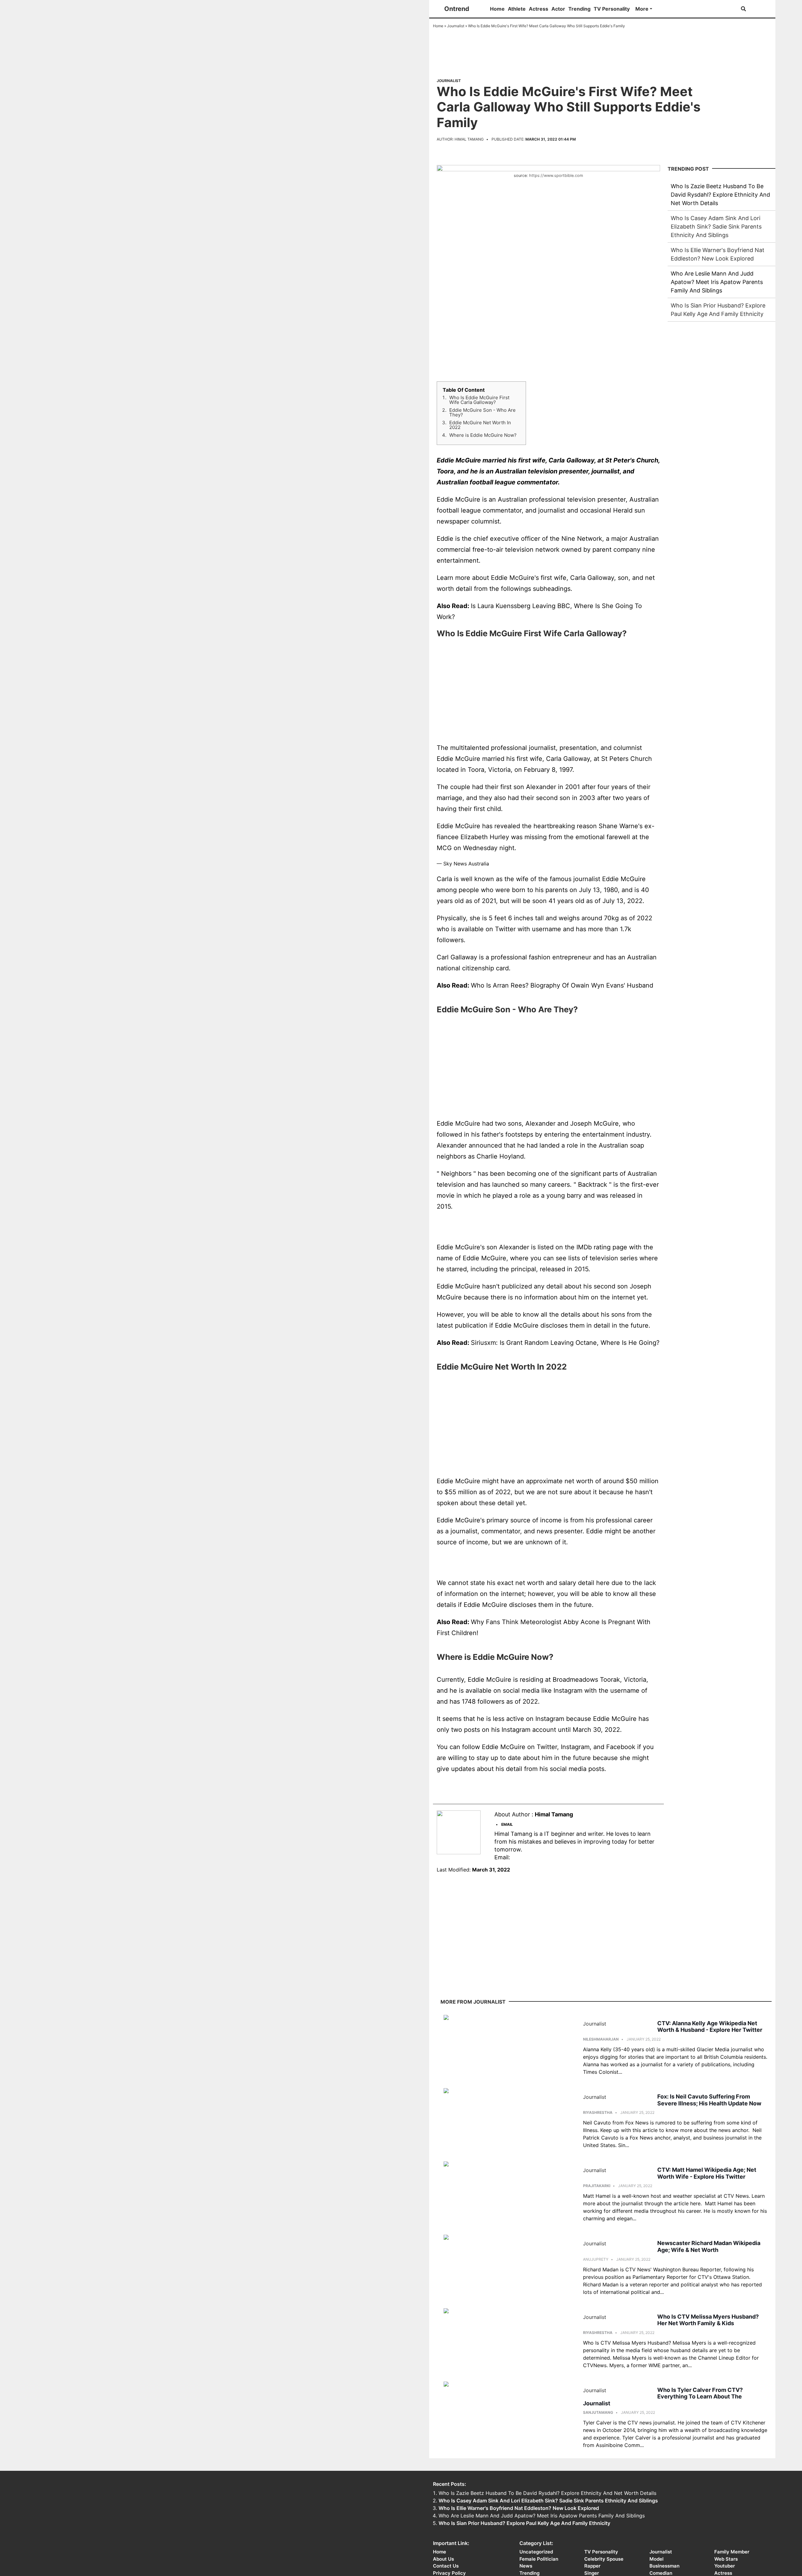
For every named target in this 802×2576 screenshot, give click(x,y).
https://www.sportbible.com (556, 176)
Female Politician (539, 2559)
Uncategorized (536, 2552)
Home (497, 9)
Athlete (517, 9)
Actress (539, 9)
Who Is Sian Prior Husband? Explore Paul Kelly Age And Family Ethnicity (524, 2523)
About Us (443, 2559)
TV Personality (612, 9)
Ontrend (457, 9)
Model (656, 2559)
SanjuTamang (598, 2412)
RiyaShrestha (598, 2112)
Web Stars (726, 2559)
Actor (558, 9)
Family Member (732, 2552)
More (642, 9)
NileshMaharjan (601, 2039)
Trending (579, 9)
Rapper (592, 2566)
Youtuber (725, 2566)
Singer (592, 2573)
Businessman (664, 2566)
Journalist (456, 26)
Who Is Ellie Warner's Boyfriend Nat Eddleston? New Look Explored (519, 2508)
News (526, 2566)
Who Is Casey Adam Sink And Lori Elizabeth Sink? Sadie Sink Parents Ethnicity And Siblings (716, 227)
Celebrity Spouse (604, 2559)
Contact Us (446, 2566)
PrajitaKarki (597, 2186)
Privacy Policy (449, 2573)
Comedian (661, 2573)
